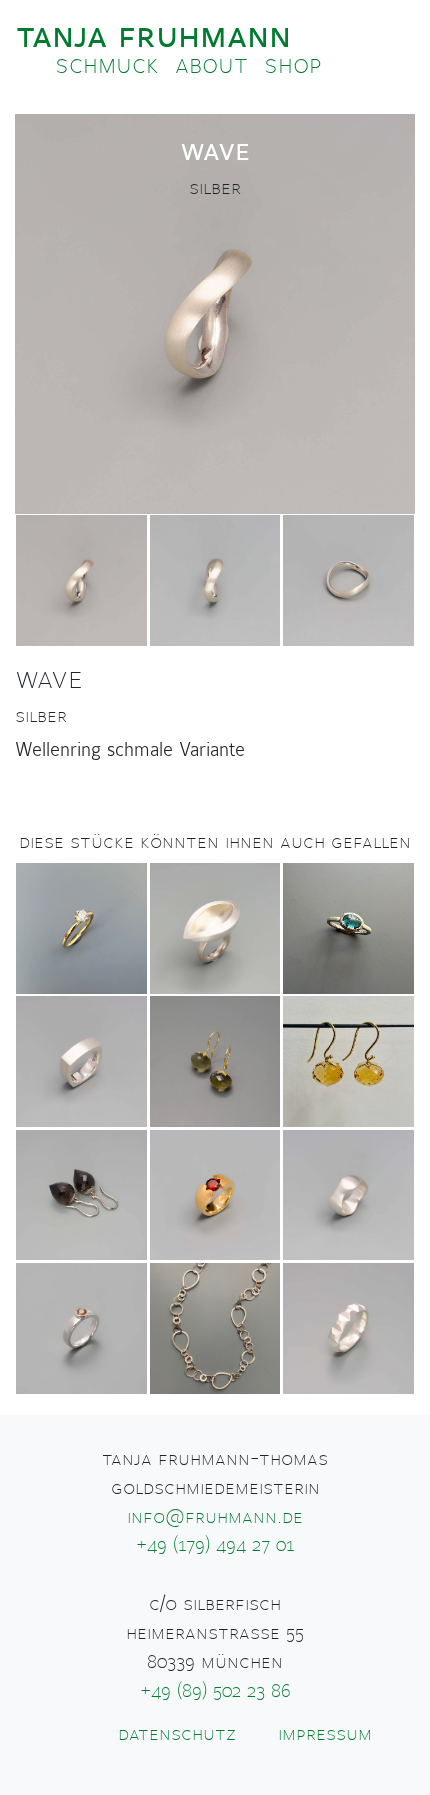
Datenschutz (177, 1734)
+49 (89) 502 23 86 (215, 1691)
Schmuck (107, 65)
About (211, 65)
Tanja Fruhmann (153, 35)
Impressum (325, 1734)
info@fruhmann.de (215, 1517)
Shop (293, 65)
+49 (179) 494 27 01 (215, 1545)
